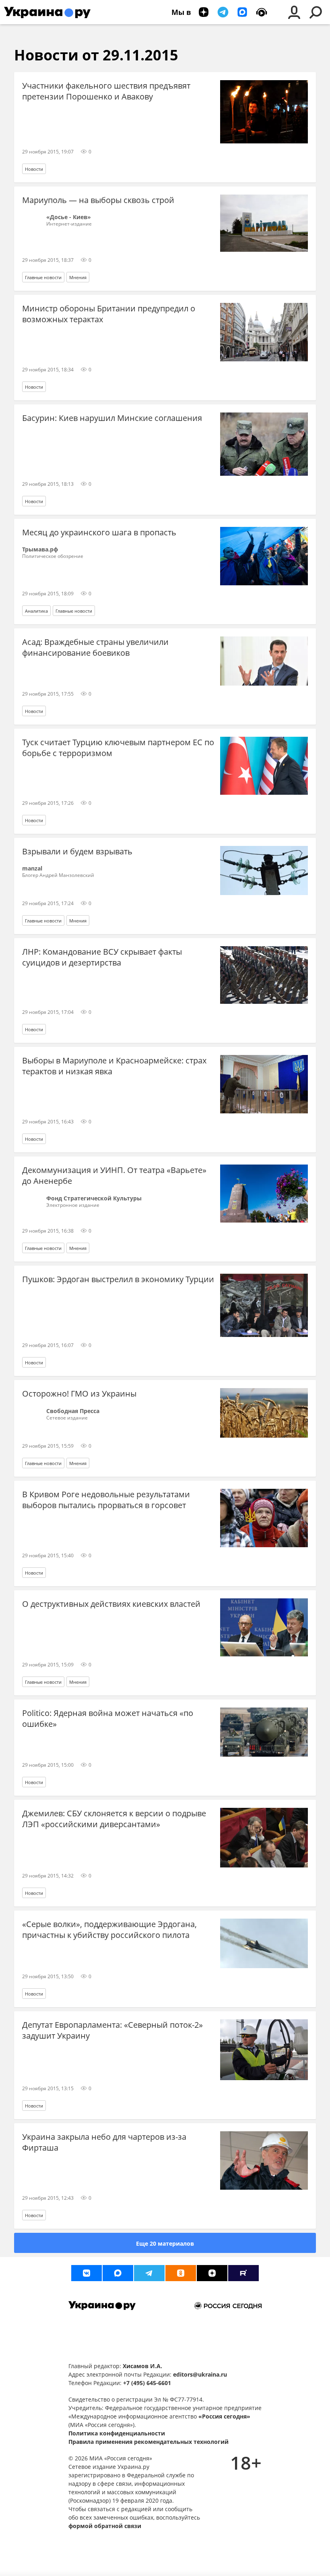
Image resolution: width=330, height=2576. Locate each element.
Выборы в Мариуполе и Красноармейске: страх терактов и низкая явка (114, 1066)
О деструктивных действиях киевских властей (111, 1604)
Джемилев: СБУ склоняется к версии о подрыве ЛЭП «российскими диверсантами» (114, 1819)
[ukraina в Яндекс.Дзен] (212, 2273)
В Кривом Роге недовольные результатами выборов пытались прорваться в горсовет (106, 1500)
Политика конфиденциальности (117, 2433)
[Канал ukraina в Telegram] (149, 2273)
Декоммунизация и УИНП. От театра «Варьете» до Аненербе (114, 1175)
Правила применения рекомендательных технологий (148, 2442)
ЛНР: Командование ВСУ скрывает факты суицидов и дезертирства (102, 957)
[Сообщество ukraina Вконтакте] (87, 2273)
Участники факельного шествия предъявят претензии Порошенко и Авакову (106, 91)
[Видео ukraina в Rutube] (243, 2273)
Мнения (78, 277)
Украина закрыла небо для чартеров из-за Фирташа (104, 2142)
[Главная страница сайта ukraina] (47, 12)
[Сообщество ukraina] (118, 2273)
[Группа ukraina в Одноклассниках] (181, 2273)
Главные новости (43, 277)
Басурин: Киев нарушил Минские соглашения (112, 418)
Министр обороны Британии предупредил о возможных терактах (109, 314)
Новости (34, 169)
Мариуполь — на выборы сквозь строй (98, 200)
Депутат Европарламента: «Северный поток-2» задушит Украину (112, 2030)
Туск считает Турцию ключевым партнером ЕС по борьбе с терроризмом (118, 748)
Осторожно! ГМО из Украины (79, 1394)
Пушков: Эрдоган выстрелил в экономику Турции (118, 1279)
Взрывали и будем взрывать (77, 851)
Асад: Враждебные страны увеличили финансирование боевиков (95, 647)
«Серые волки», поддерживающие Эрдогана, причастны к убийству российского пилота (109, 1929)
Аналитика (36, 611)
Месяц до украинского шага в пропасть (99, 532)
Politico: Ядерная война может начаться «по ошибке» (108, 1718)
